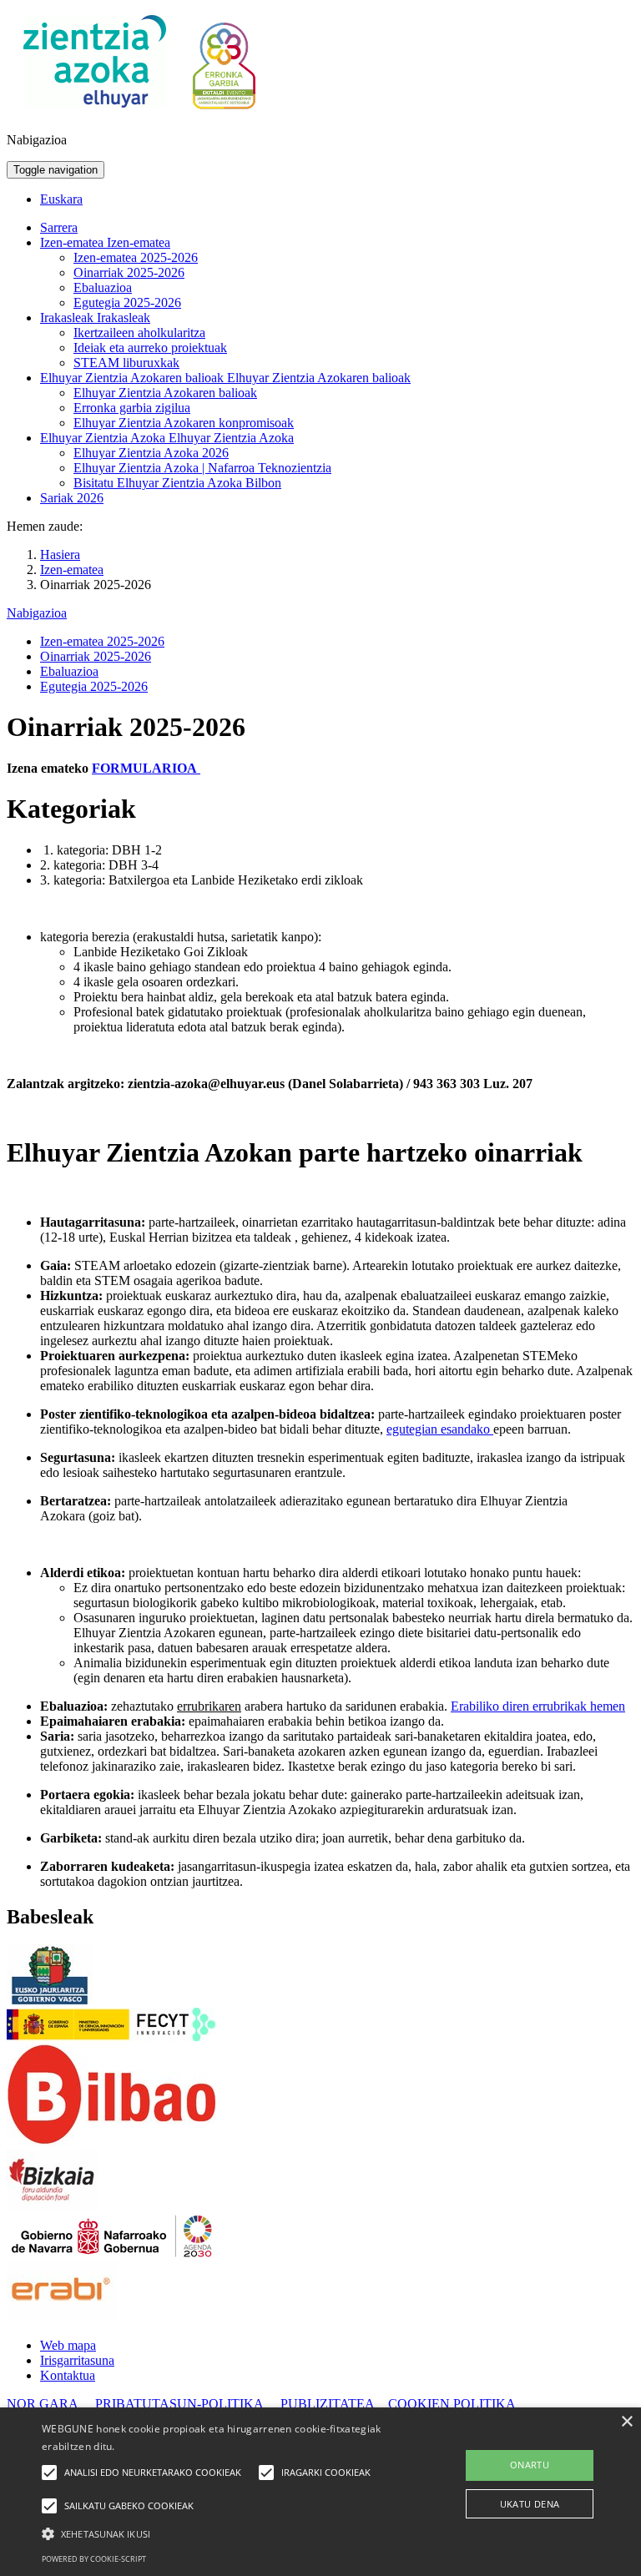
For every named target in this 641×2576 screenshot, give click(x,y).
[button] (223, 2533)
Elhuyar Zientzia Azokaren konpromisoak (184, 423)
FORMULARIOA (146, 768)
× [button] (626, 2422)
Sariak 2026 (72, 498)
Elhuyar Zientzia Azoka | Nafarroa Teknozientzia (202, 468)
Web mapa (68, 2345)
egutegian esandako (440, 1429)
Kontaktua (68, 2375)
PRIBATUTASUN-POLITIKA (179, 2404)
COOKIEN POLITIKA (452, 2404)
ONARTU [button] (530, 2465)
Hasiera (60, 555)
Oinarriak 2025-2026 (129, 272)
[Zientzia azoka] (95, 111)
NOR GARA (44, 2404)
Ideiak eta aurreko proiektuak (150, 348)
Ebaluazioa (103, 287)
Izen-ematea (73, 242)
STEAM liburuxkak (126, 363)
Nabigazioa (37, 613)
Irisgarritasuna (77, 2360)
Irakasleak (68, 318)
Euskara (61, 199)
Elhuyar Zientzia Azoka (104, 438)
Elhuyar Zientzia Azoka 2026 (151, 453)
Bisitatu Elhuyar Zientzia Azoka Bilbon (177, 483)
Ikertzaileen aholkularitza (139, 333)
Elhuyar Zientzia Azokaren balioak (134, 378)
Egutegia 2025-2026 (127, 302)
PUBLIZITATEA (328, 2404)
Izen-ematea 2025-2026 (136, 257)
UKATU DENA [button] (530, 2504)
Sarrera (59, 227)
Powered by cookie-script (94, 2559)
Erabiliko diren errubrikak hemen (538, 1706)
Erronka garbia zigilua (132, 408)
